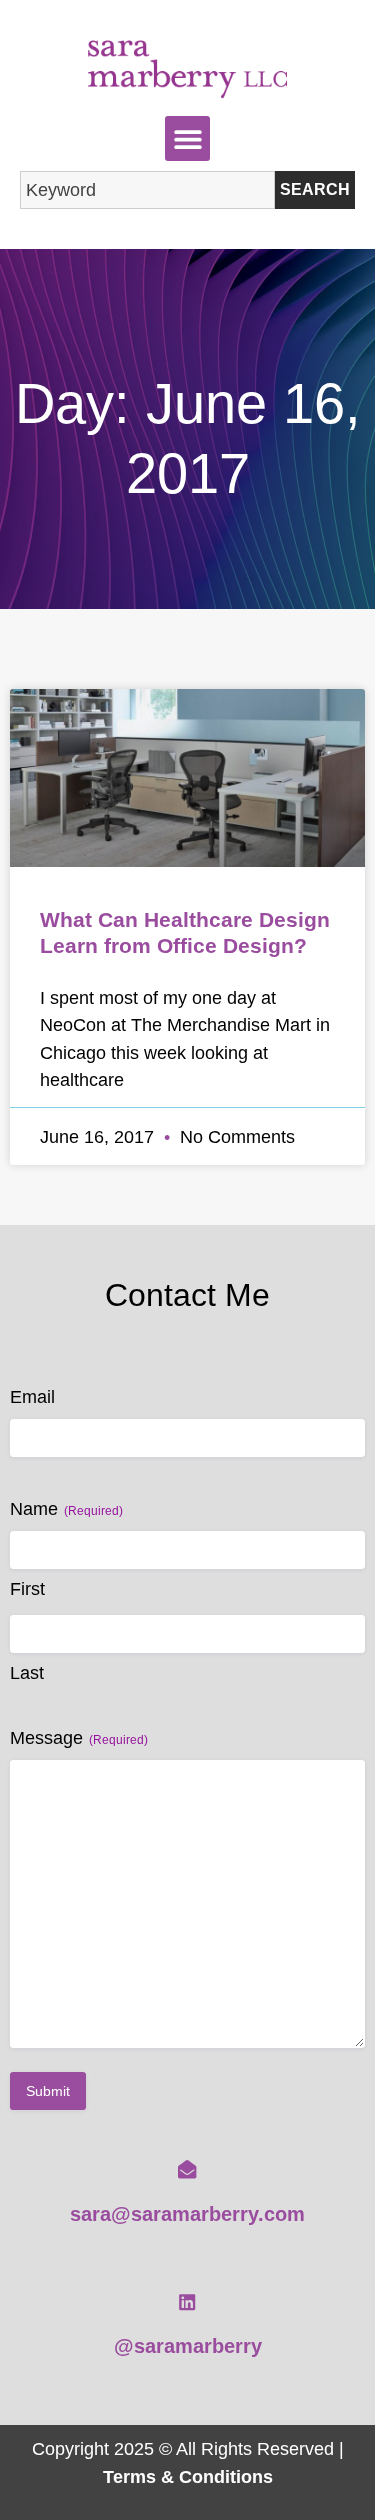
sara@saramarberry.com (187, 2214)
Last (27, 1673)
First (27, 1589)
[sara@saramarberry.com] (187, 2169)
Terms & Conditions (188, 2476)
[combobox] (147, 190)
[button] (187, 138)
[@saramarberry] (187, 2302)
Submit (48, 2091)
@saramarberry (188, 2346)
